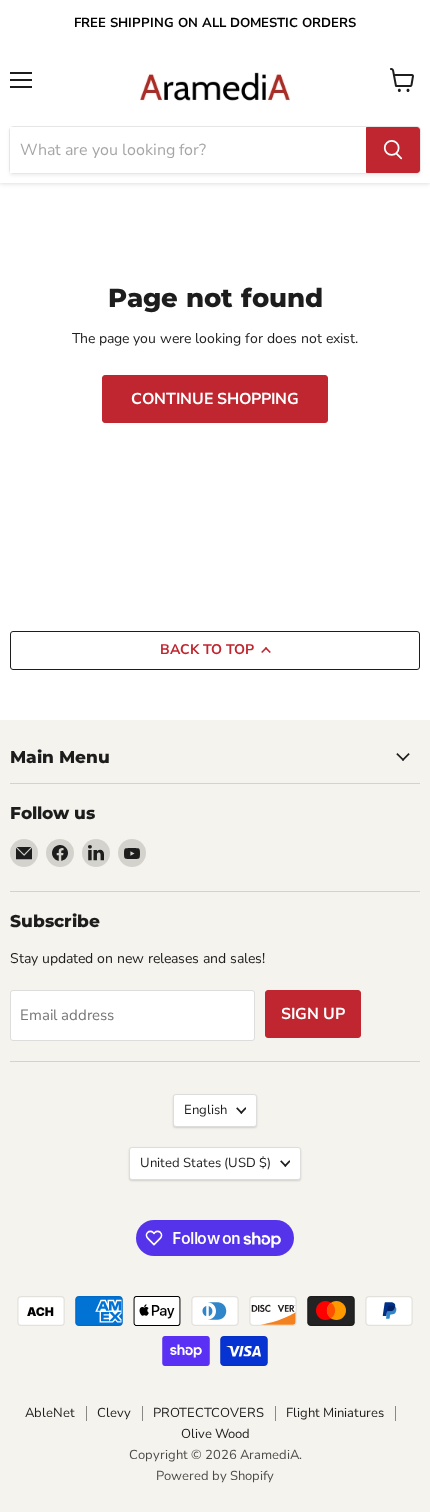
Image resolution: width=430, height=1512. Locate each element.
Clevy (114, 1413)
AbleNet (50, 1413)
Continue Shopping (215, 399)
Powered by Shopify (215, 1476)
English (205, 1110)
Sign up (313, 1014)
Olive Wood (215, 1434)
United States (205, 1163)
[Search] (393, 150)
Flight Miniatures (335, 1413)
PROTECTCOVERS (208, 1413)
